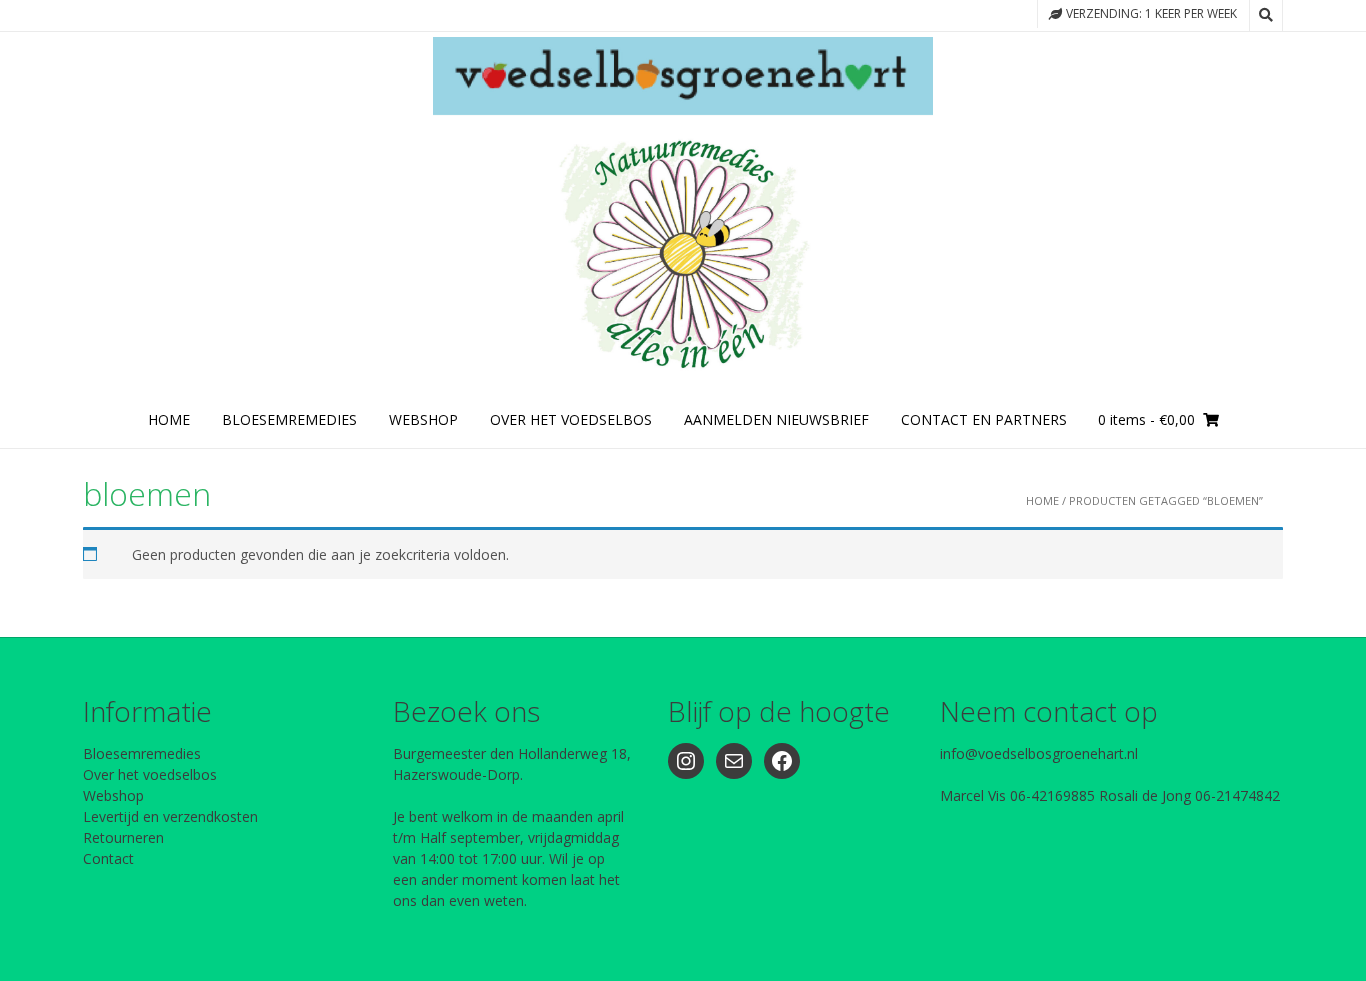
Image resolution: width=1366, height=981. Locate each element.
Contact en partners (984, 419)
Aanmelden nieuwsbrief (776, 419)
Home (169, 419)
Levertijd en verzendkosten (170, 816)
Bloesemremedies (142, 753)
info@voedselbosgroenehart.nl (1039, 753)
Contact (108, 858)
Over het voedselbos (150, 774)
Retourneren (123, 837)
